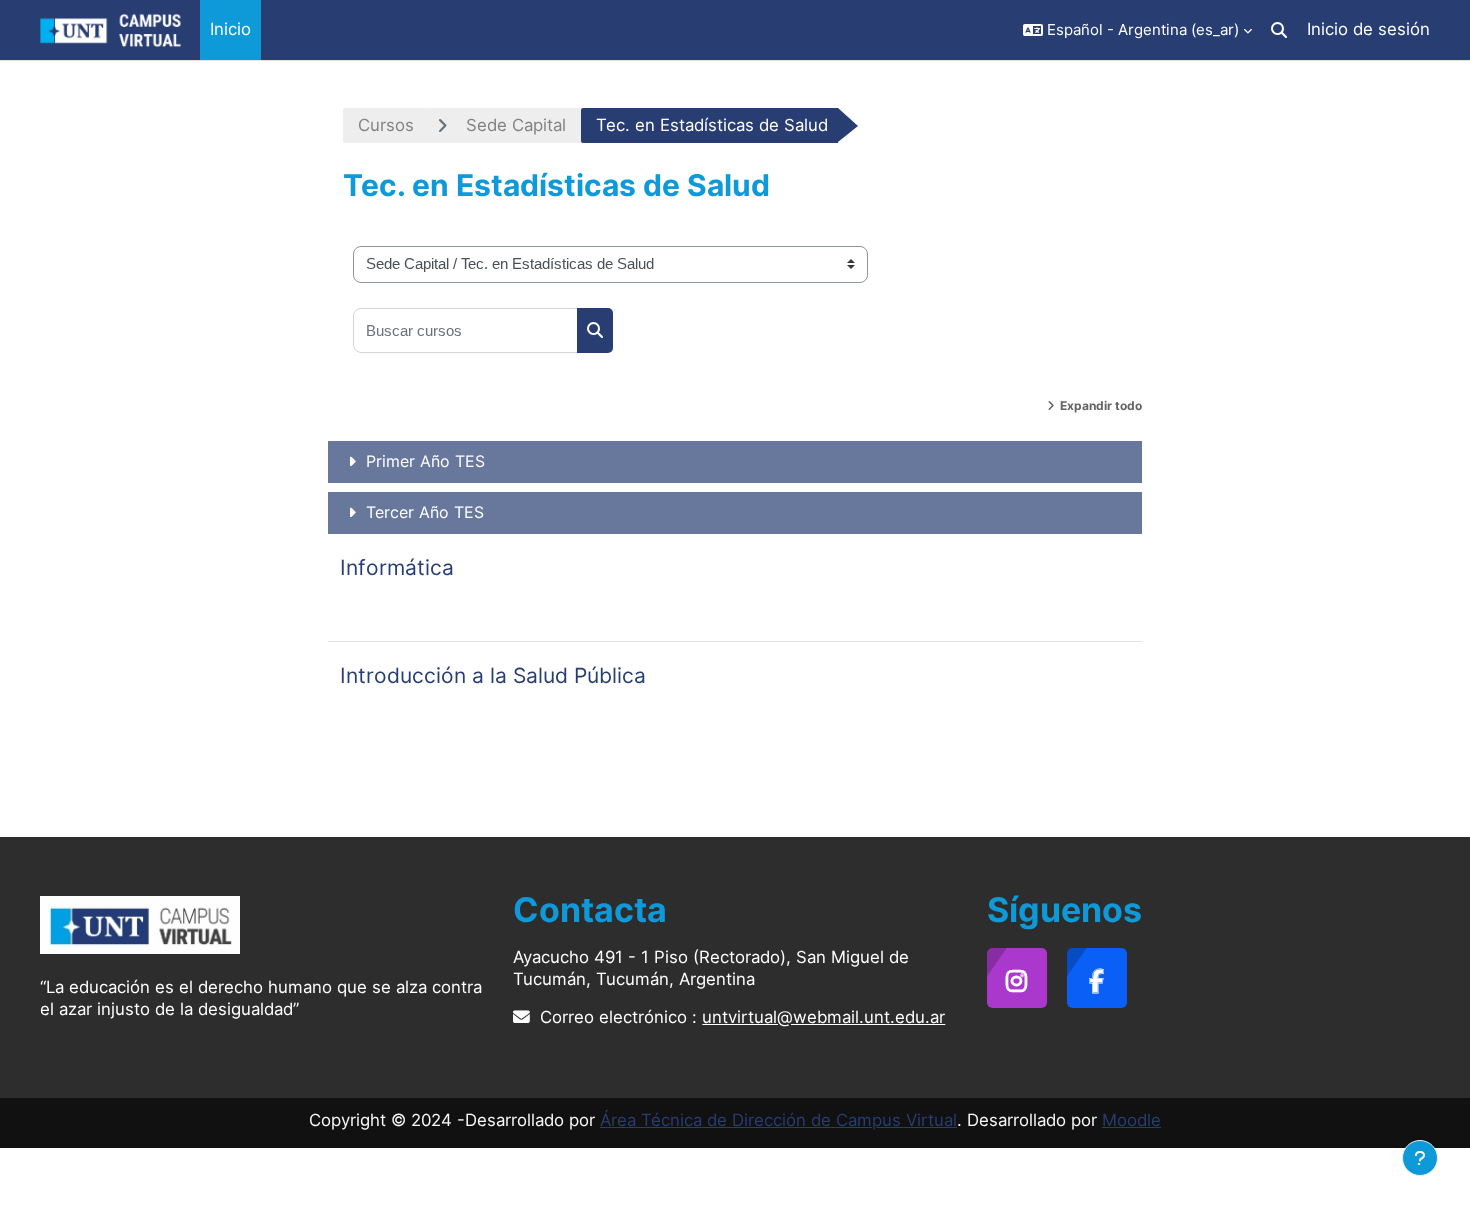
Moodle (1131, 1120)
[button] (1137, 30)
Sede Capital (516, 125)
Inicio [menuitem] (230, 29)
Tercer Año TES (425, 512)
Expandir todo (1101, 405)
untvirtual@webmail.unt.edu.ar (823, 1017)
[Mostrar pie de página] (1420, 1158)
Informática (397, 567)
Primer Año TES (425, 461)
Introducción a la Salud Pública (493, 675)
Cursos (386, 125)
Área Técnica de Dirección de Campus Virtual (778, 1120)
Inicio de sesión (1368, 29)
